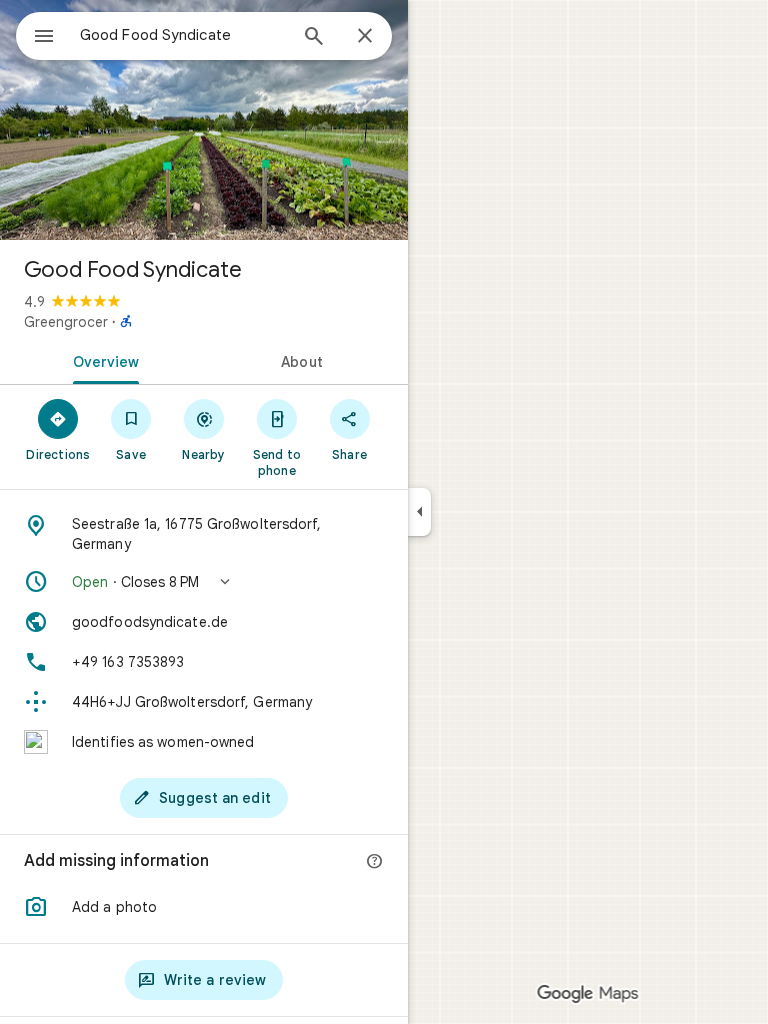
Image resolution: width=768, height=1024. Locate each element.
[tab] (102, 360)
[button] (204, 582)
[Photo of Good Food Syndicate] (204, 120)
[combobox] (183, 35)
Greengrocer (66, 322)
